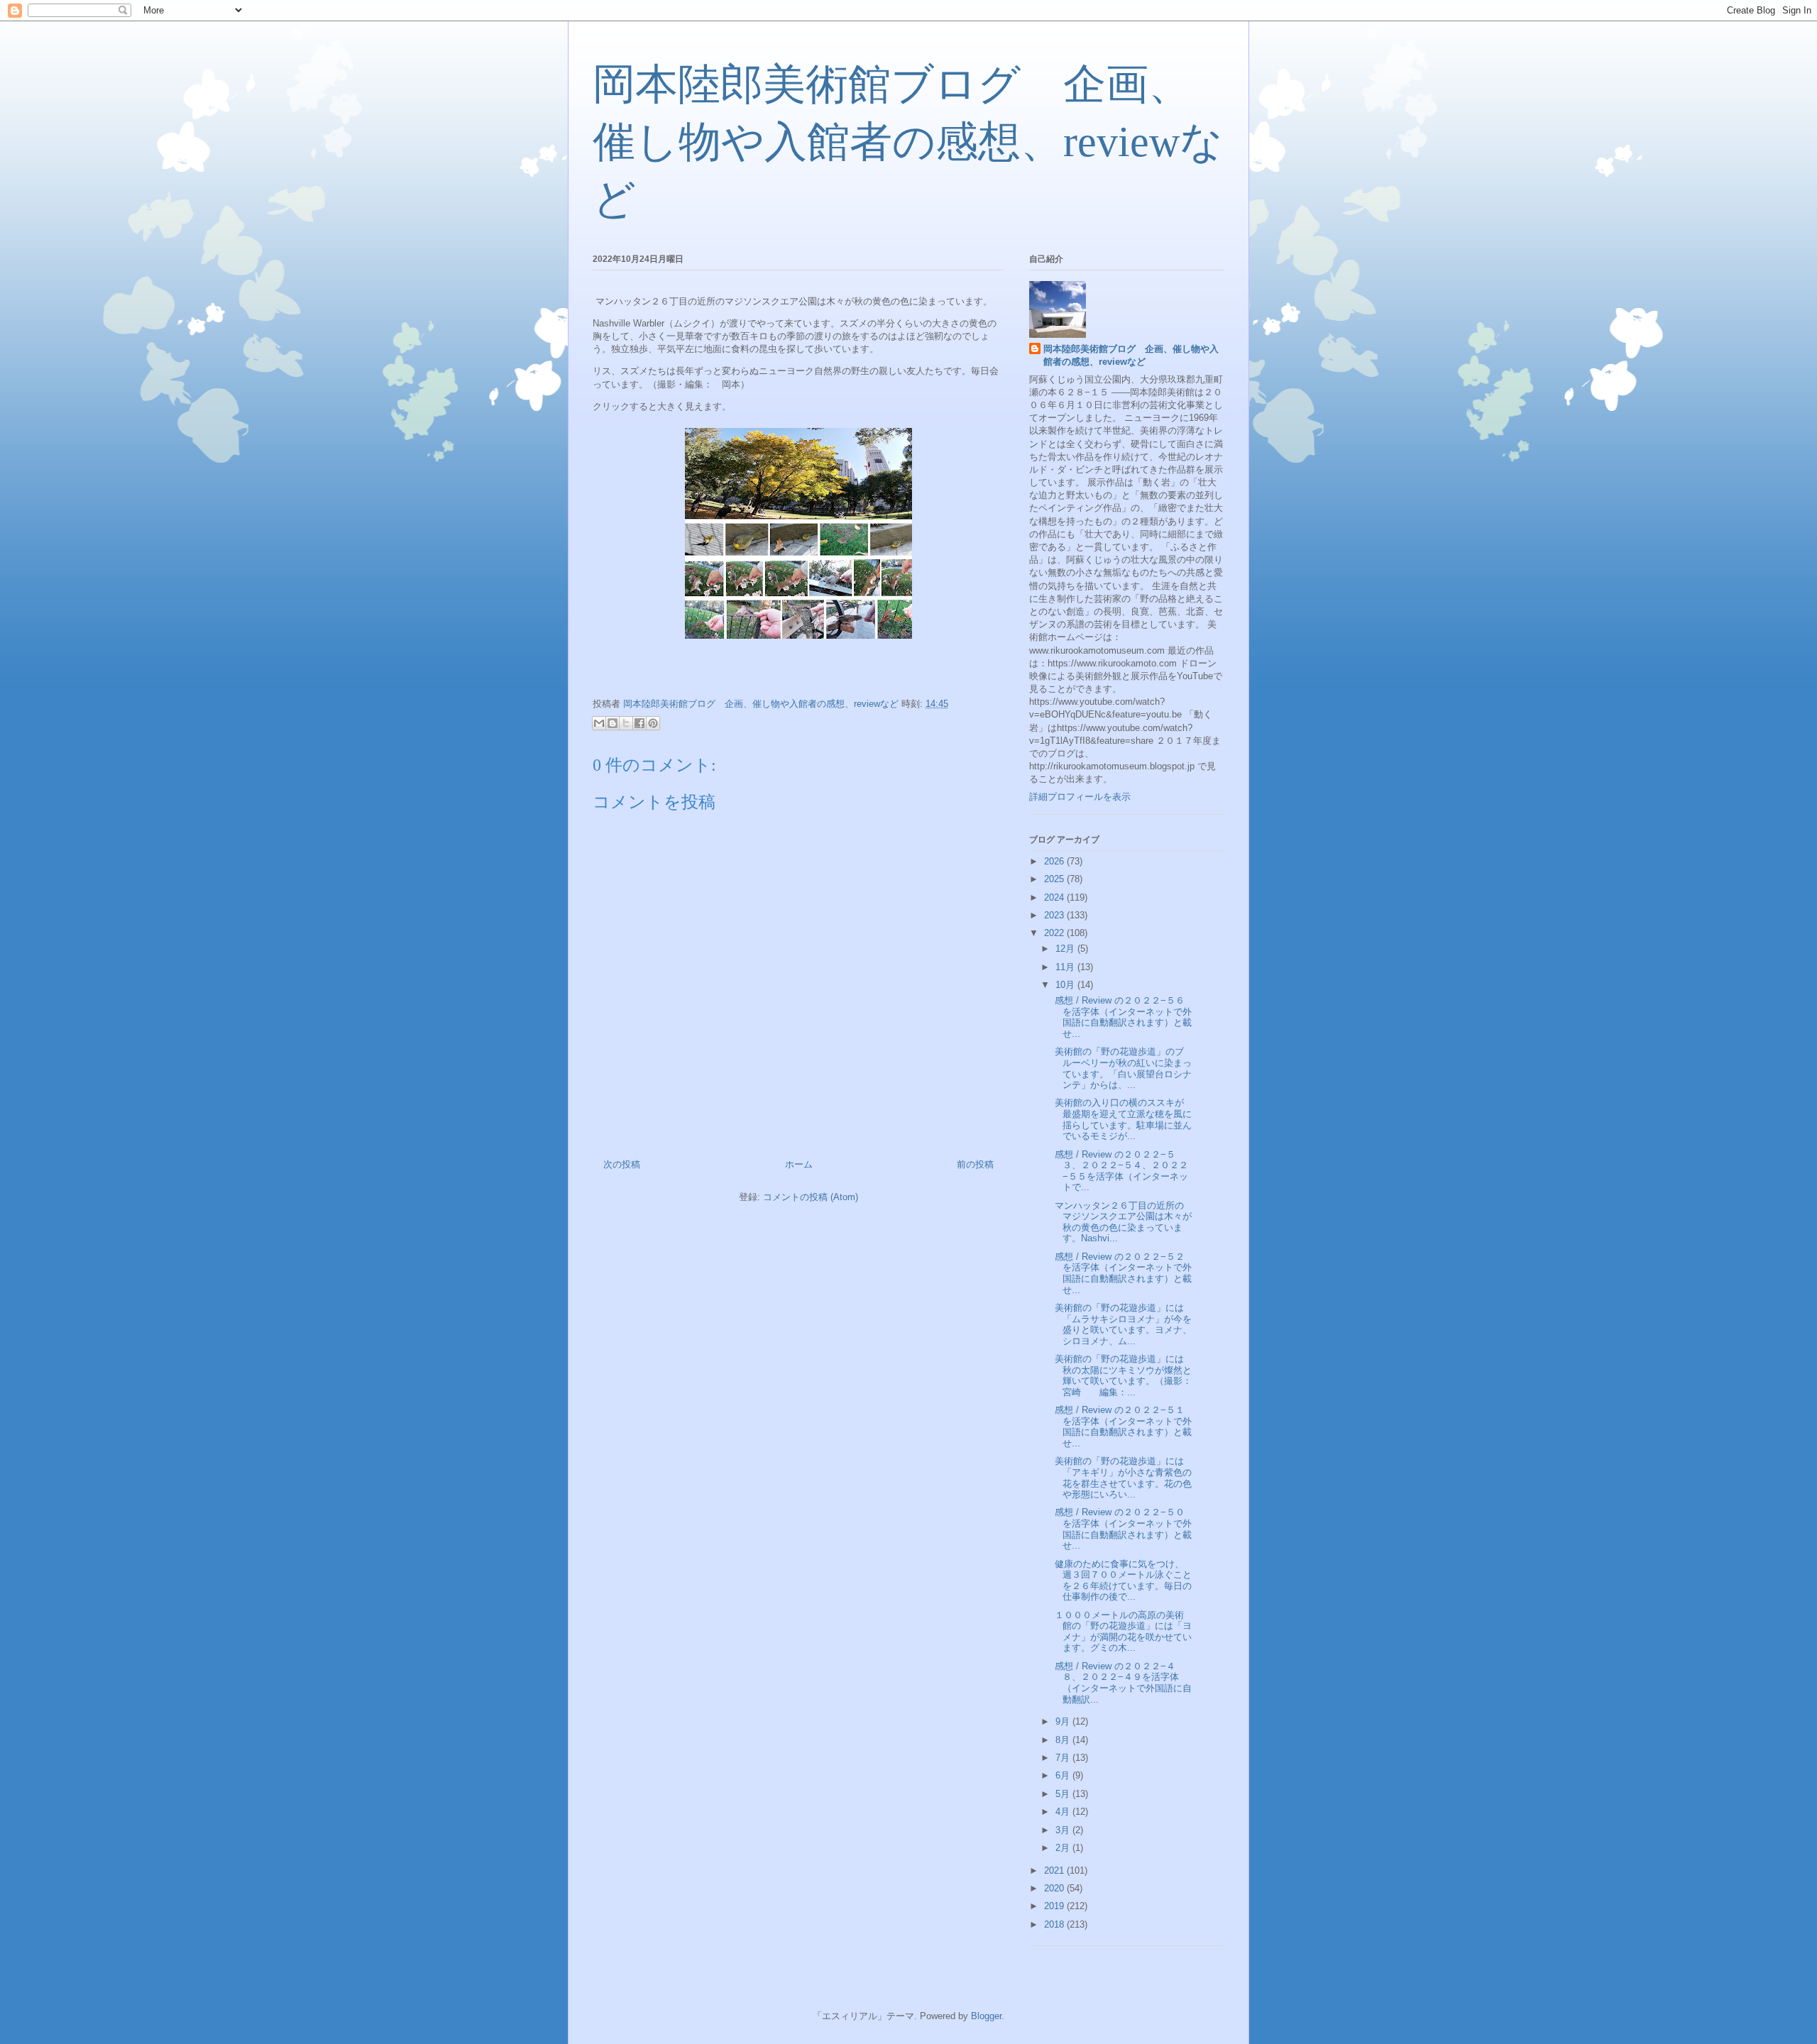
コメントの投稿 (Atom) (811, 1197)
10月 (1066, 985)
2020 (1055, 1888)
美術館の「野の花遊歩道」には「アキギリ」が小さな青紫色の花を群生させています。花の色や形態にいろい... (1122, 1478)
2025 (1055, 879)
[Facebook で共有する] (639, 723)
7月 (1064, 1758)
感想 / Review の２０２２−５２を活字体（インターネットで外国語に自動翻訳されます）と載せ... (1122, 1273)
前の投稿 (975, 1164)
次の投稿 (622, 1164)
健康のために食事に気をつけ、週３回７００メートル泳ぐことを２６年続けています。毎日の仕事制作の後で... (1122, 1581)
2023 (1055, 915)
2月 (1064, 1848)
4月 (1064, 1812)
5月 (1064, 1794)
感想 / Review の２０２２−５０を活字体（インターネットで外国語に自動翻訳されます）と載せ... (1122, 1529)
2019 (1055, 1906)
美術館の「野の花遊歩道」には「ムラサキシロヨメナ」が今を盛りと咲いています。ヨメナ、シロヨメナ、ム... (1122, 1324)
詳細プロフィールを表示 (1080, 797)
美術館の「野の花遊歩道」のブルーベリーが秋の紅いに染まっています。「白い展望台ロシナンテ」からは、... (1122, 1068)
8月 (1064, 1740)
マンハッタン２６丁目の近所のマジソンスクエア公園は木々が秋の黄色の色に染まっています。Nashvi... (1122, 1222)
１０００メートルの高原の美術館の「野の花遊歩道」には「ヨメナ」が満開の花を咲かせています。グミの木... (1122, 1632)
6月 (1064, 1775)
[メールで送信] (599, 723)
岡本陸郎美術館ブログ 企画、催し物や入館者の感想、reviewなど (908, 142)
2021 (1055, 1870)
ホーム (799, 1164)
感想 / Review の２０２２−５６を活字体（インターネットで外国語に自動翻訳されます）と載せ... (1122, 1017)
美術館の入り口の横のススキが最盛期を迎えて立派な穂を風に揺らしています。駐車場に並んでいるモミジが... (1122, 1119)
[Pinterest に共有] (653, 723)
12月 (1066, 949)
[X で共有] (626, 723)
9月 (1064, 1721)
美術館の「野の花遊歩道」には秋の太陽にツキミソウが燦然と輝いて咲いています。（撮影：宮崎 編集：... (1122, 1375)
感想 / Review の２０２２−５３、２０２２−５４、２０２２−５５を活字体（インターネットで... (1120, 1171)
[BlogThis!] (613, 723)
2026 (1055, 861)
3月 (1064, 1830)
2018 (1055, 1924)
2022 (1055, 933)
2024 (1055, 897)
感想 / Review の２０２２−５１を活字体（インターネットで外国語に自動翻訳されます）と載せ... (1122, 1427)
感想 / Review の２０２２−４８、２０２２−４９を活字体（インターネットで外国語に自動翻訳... (1122, 1683)
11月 (1066, 967)
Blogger (986, 2016)
